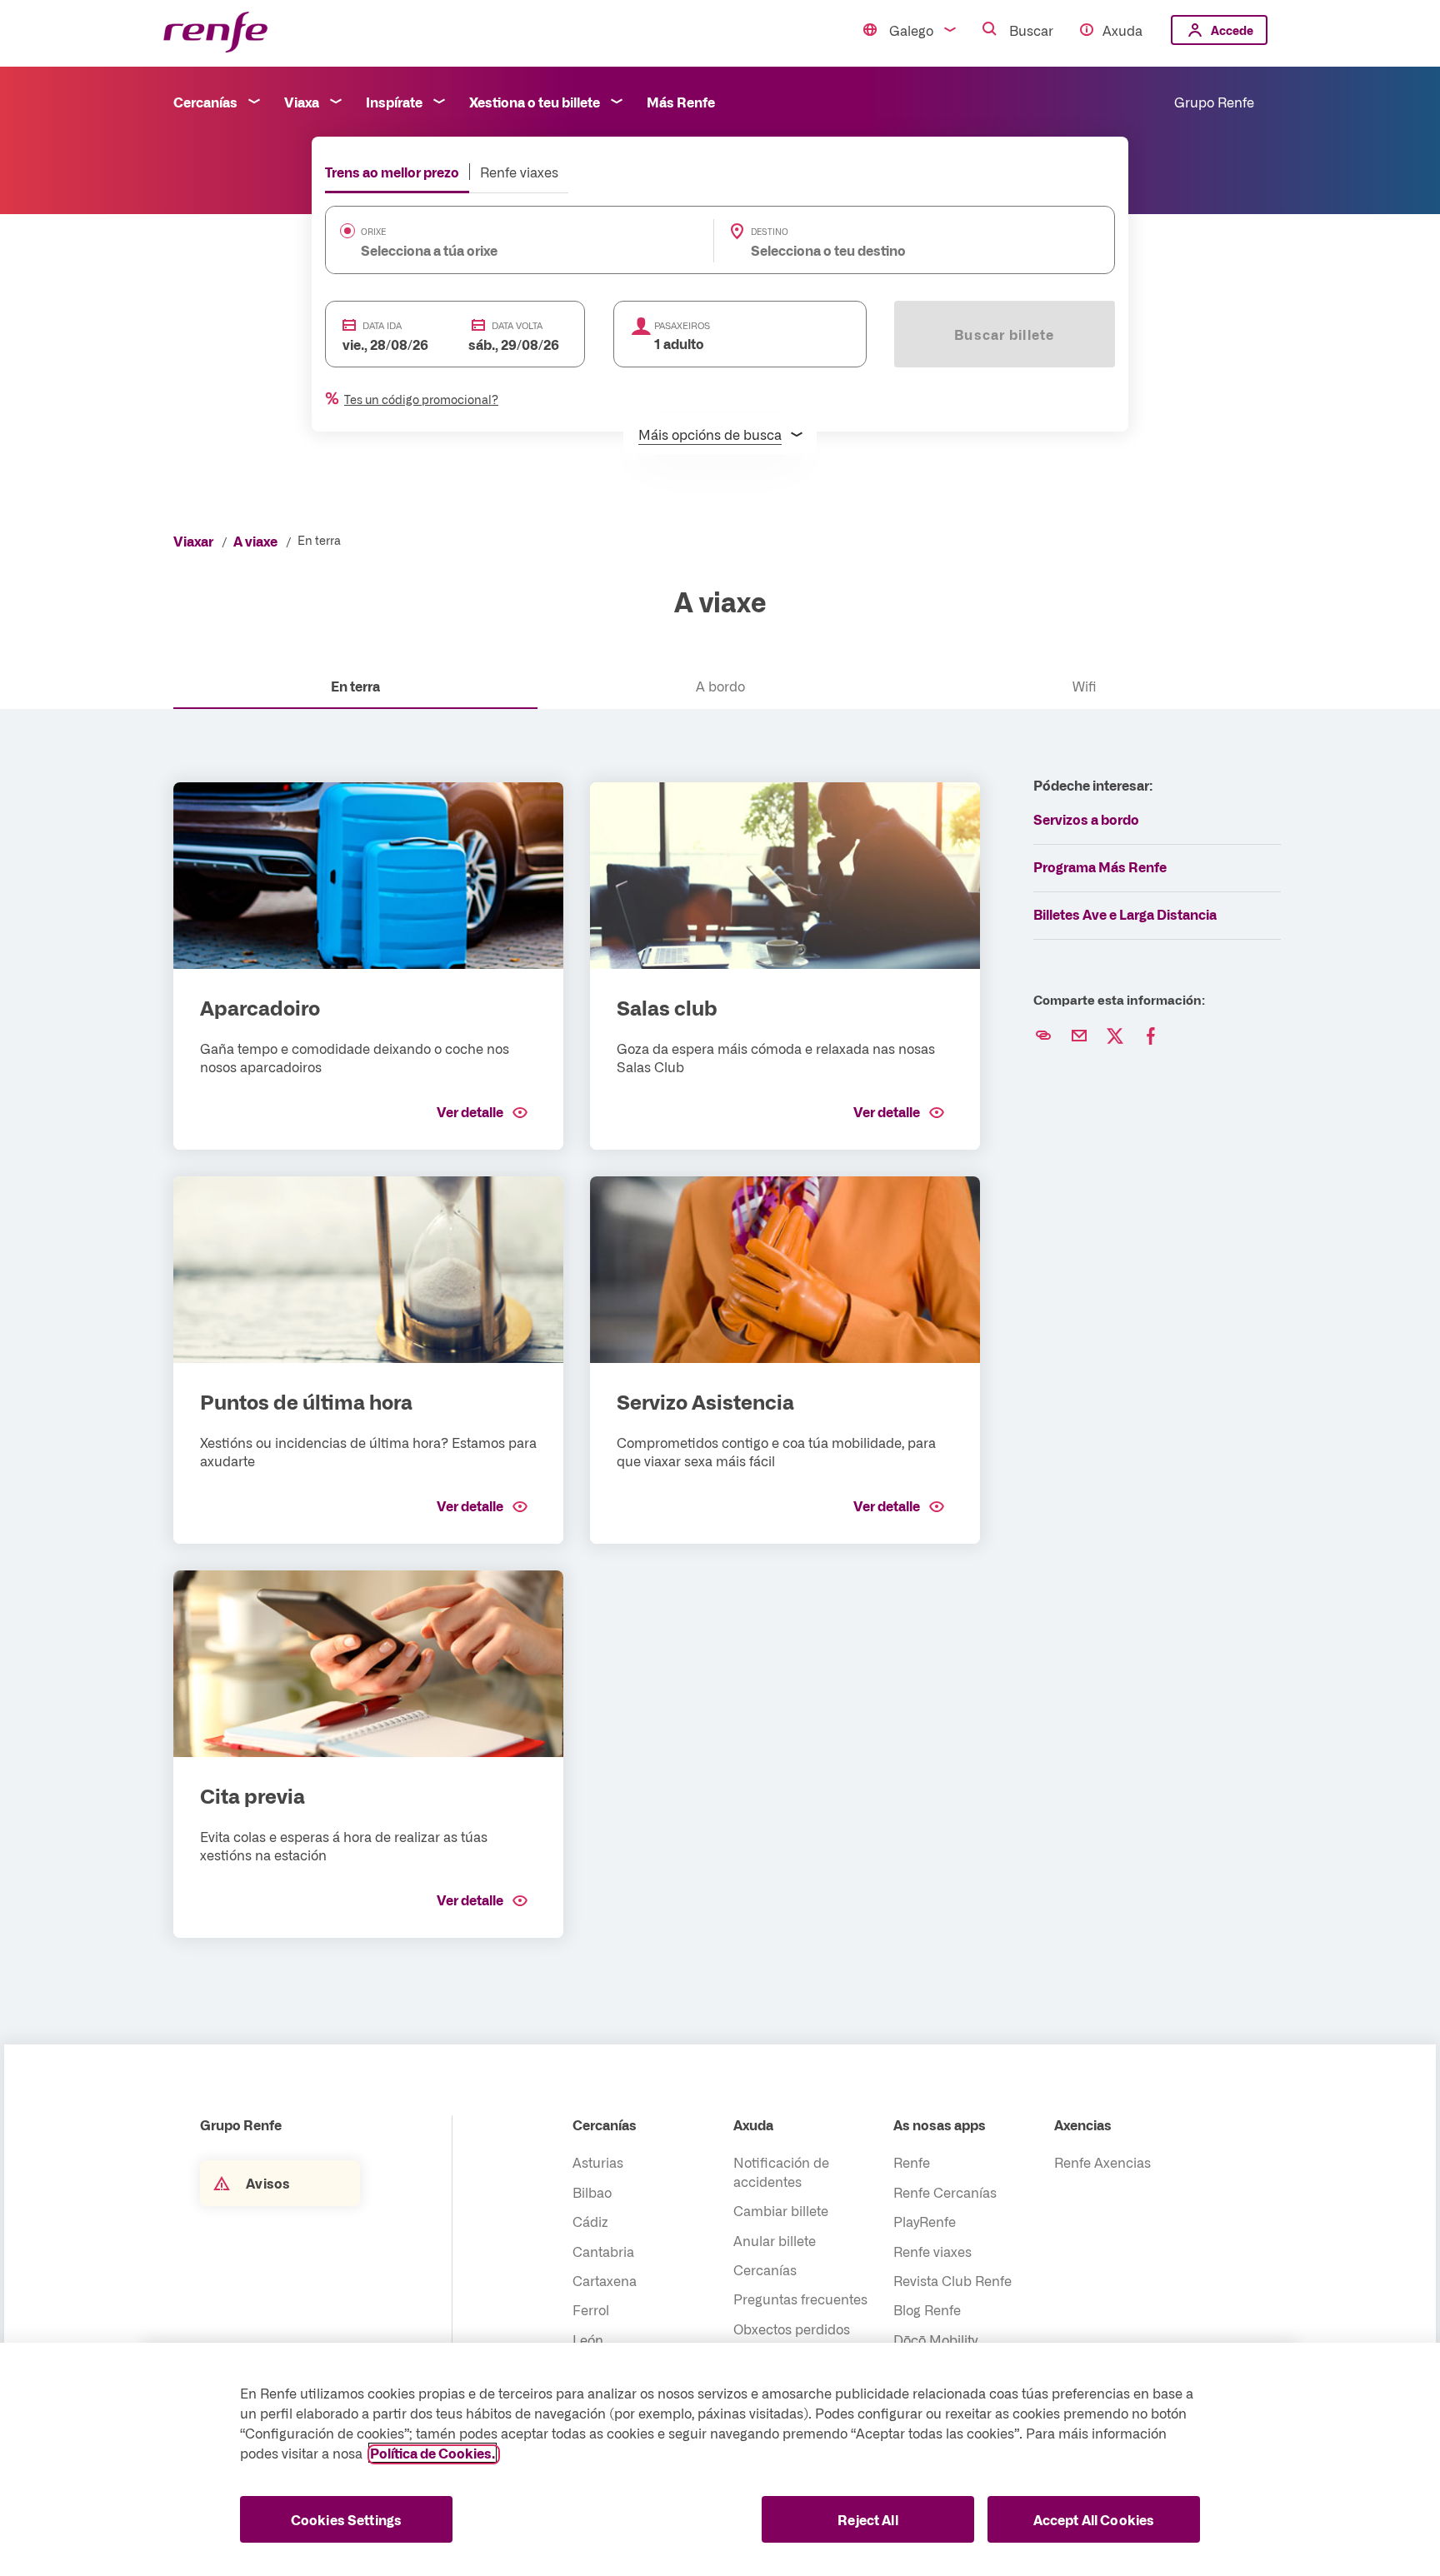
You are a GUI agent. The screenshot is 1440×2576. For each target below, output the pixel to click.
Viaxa (302, 102)
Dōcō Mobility (935, 2339)
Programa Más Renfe (1100, 866)
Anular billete (775, 2240)
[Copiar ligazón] (1043, 1036)
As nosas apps (940, 2124)
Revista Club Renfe (952, 2280)
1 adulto (679, 343)
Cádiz (590, 2221)
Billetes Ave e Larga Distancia (1125, 914)
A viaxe (255, 541)
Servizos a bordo (1086, 819)
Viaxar (193, 541)
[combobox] (494, 250)
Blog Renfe (927, 2309)
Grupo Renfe (1214, 102)
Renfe (912, 2162)
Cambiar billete (781, 2210)
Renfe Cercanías (945, 2192)
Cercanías (205, 102)
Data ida (382, 325)
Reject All (868, 2519)
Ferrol (591, 2309)
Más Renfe (681, 102)
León (588, 2339)
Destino (770, 232)
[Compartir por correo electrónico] (1079, 1036)
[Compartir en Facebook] (1151, 1036)
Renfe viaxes (519, 172)
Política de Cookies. (432, 2453)
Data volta (517, 325)
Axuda (1122, 30)
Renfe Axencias (1102, 2162)
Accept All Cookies (1094, 2519)
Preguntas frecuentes (800, 2299)
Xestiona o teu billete (535, 102)
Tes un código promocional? (421, 399)
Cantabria (603, 2251)
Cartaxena (605, 2280)
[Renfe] (215, 33)
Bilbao (592, 2192)
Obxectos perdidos (792, 2329)
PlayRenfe (925, 2221)
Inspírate (394, 102)
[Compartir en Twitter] (1115, 1036)
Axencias (1083, 2124)
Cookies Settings (347, 2519)
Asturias (598, 2162)
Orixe (373, 232)
